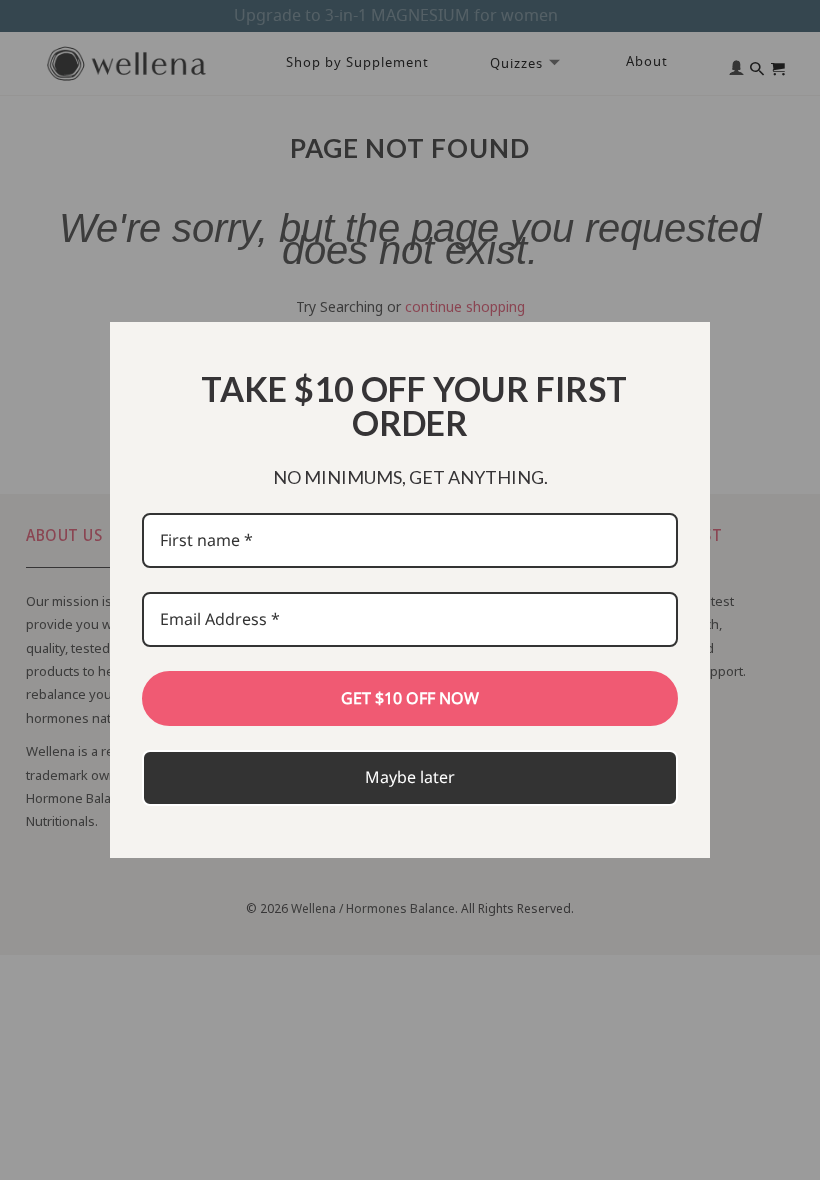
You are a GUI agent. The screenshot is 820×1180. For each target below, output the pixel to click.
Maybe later (410, 777)
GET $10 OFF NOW (410, 698)
